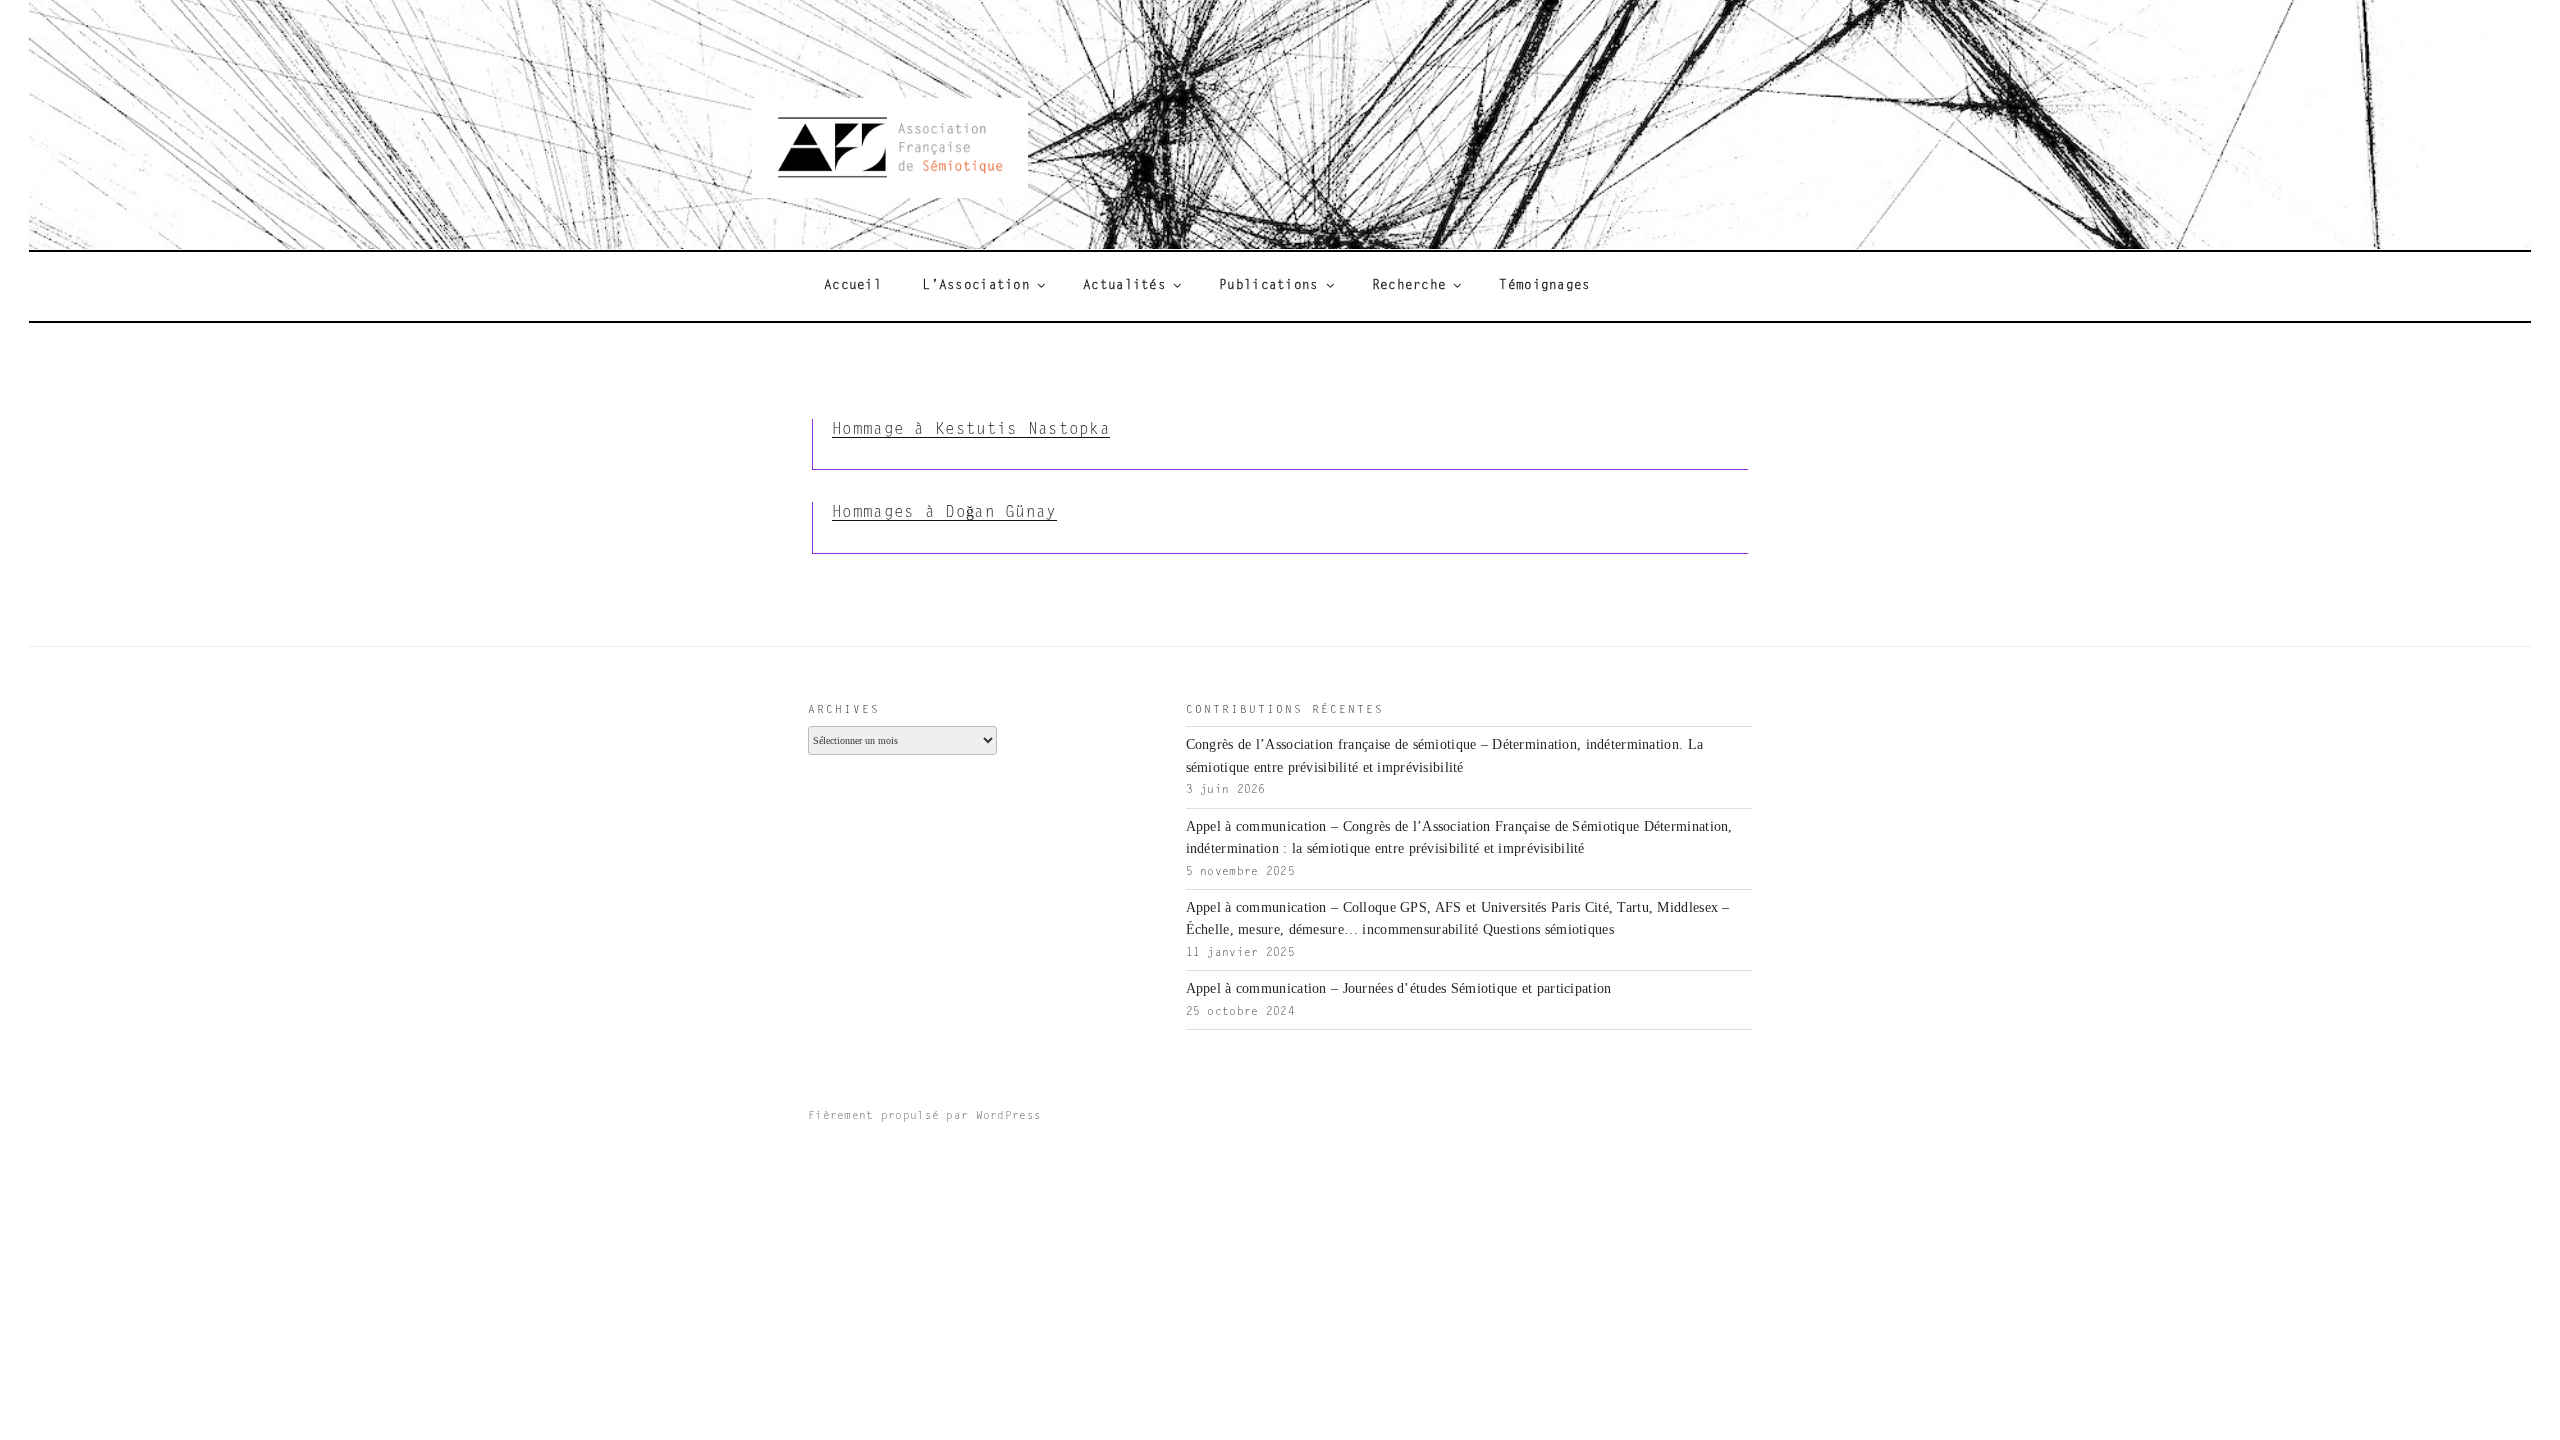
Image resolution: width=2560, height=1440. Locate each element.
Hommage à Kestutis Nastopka (971, 430)
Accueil (853, 286)
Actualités (1124, 286)
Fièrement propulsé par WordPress (924, 1116)
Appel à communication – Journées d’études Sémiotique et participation (1399, 988)
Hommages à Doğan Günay (944, 513)
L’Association (976, 286)
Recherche (1409, 286)
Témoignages (1544, 286)
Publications (1268, 286)
